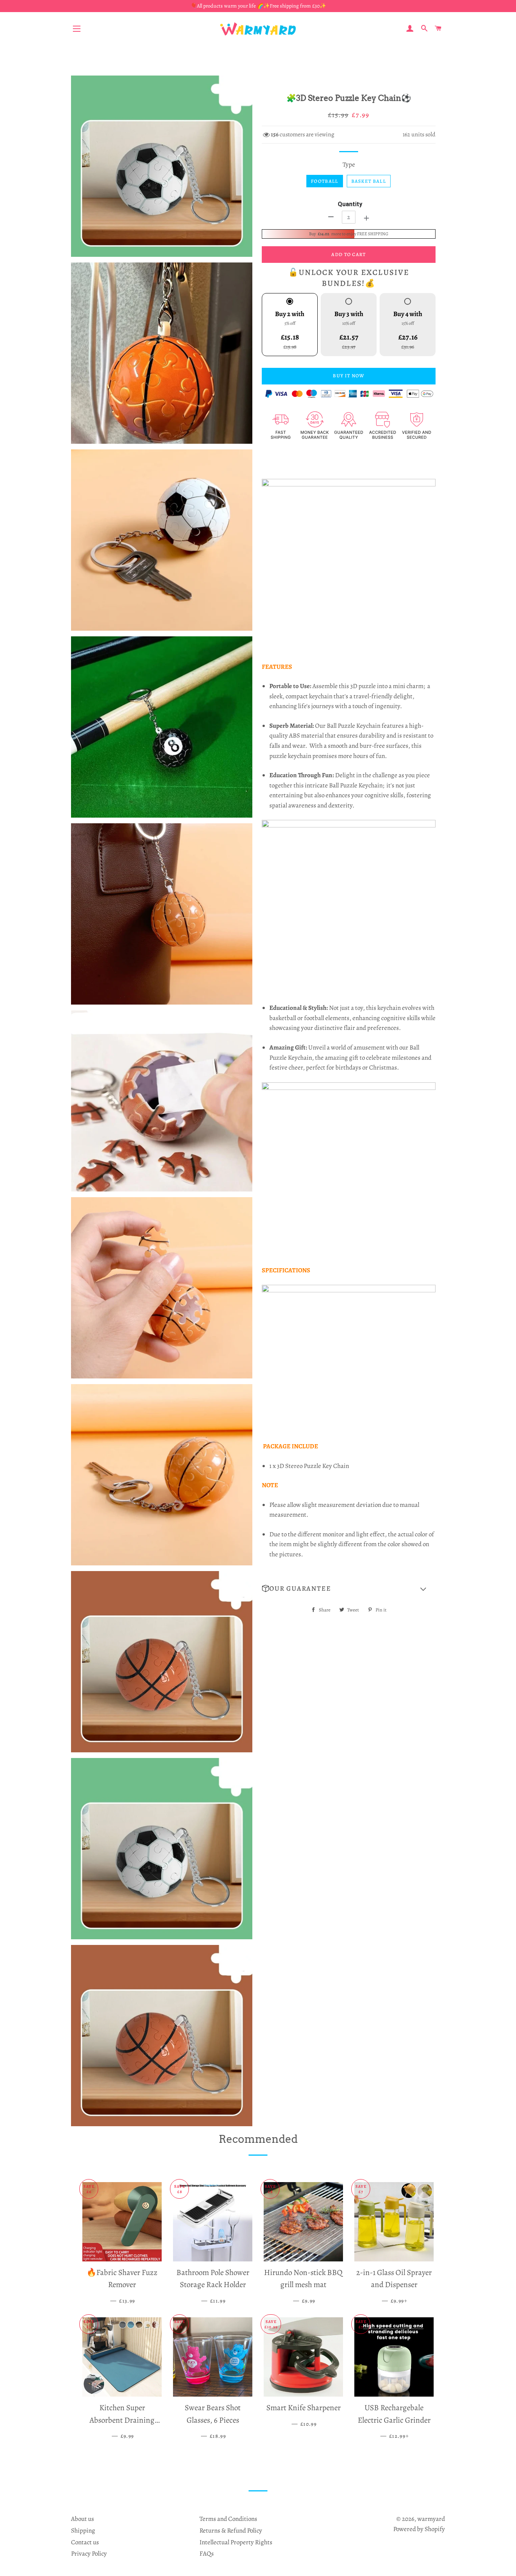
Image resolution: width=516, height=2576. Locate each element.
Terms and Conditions (228, 2519)
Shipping (83, 2530)
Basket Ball (369, 181)
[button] (349, 1589)
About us (83, 2519)
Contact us (85, 2542)
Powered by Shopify (419, 2529)
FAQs (207, 2554)
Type (349, 164)
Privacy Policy (89, 2554)
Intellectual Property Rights (236, 2542)
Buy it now (348, 376)
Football (324, 181)
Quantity (350, 204)
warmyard (431, 2519)
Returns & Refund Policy (231, 2530)
